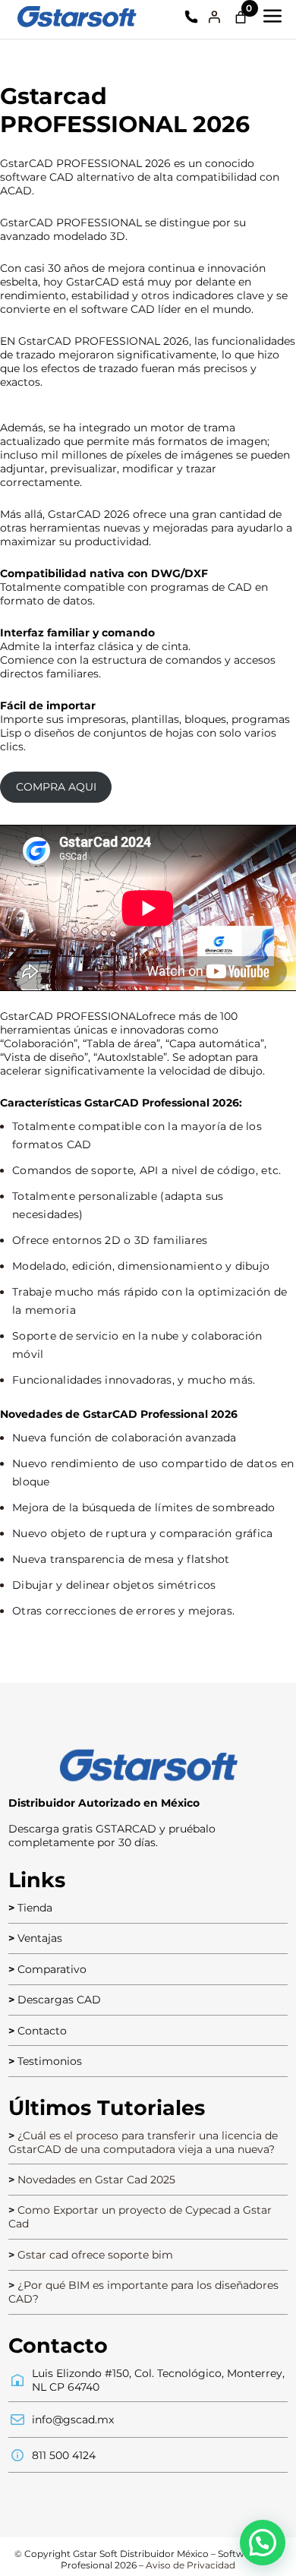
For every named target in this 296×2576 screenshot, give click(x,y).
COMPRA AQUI (56, 787)
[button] (263, 2543)
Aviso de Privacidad (191, 2565)
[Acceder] (214, 17)
